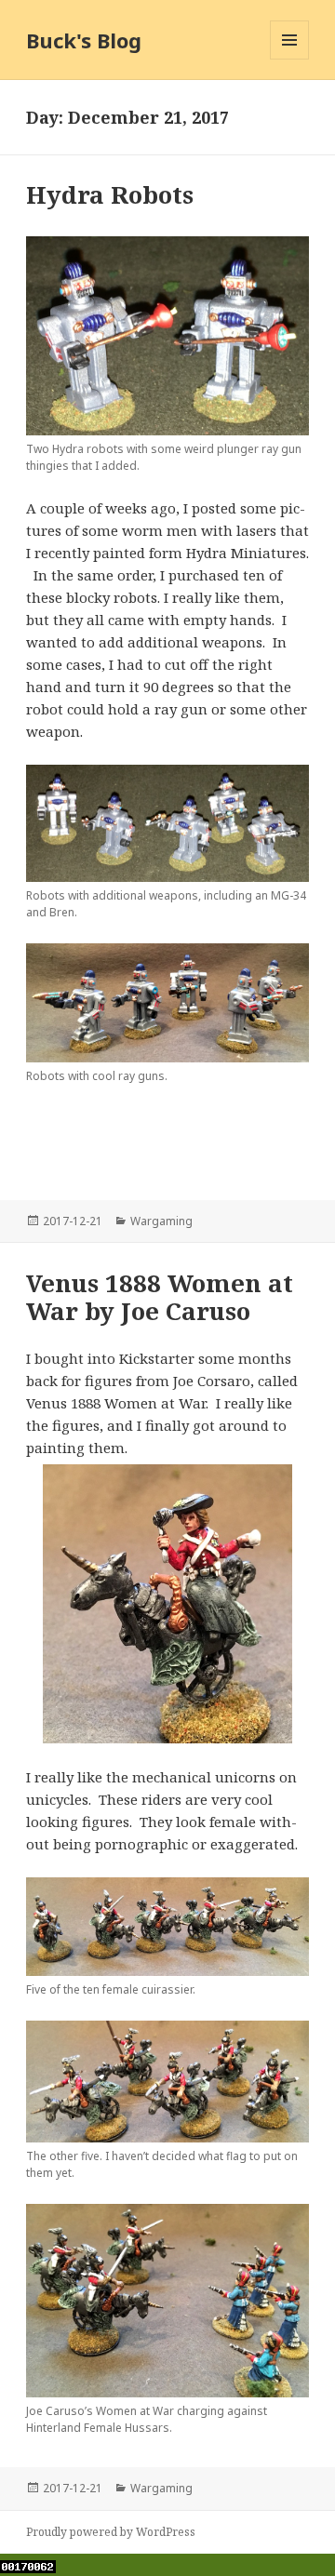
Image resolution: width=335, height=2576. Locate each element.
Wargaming (161, 1221)
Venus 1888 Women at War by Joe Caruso (160, 1297)
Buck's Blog (84, 40)
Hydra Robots (110, 194)
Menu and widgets (290, 59)
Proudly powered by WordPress (111, 2532)
